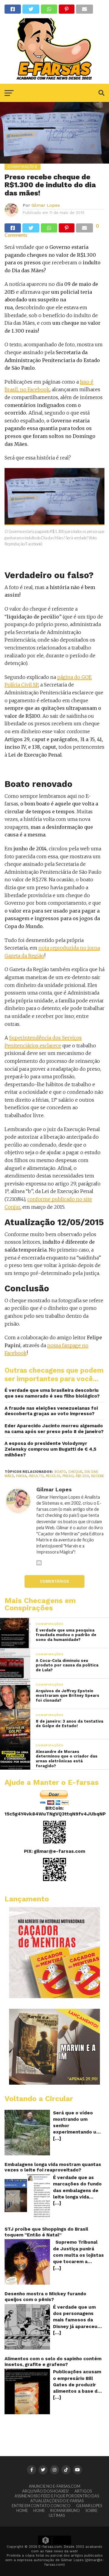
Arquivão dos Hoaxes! (46, 2491)
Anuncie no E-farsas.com (54, 2486)
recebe (98, 1476)
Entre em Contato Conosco (41, 2506)
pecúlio (53, 1476)
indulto (36, 1476)
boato (60, 1472)
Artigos (83, 2491)
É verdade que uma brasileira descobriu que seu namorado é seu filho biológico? (52, 1393)
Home (22, 2510)
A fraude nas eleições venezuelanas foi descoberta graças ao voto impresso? (51, 1411)
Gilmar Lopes (46, 205)
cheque (75, 1472)
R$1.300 (82, 1476)
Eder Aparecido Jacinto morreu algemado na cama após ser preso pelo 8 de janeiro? (54, 1429)
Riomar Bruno (65, 2510)
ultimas (57, 2515)
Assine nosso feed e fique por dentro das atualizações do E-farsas (57, 2498)
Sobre (91, 2510)
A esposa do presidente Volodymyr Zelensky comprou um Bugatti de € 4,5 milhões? (50, 1449)
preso (68, 1476)
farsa (21, 1476)
